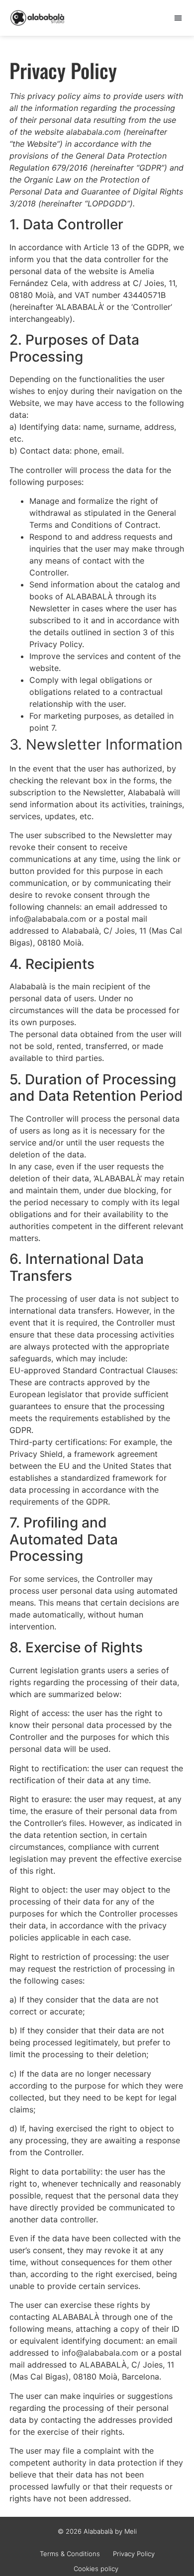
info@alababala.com (48, 919)
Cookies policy (97, 2569)
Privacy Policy (134, 2554)
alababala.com (94, 132)
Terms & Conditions (70, 2554)
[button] (178, 18)
